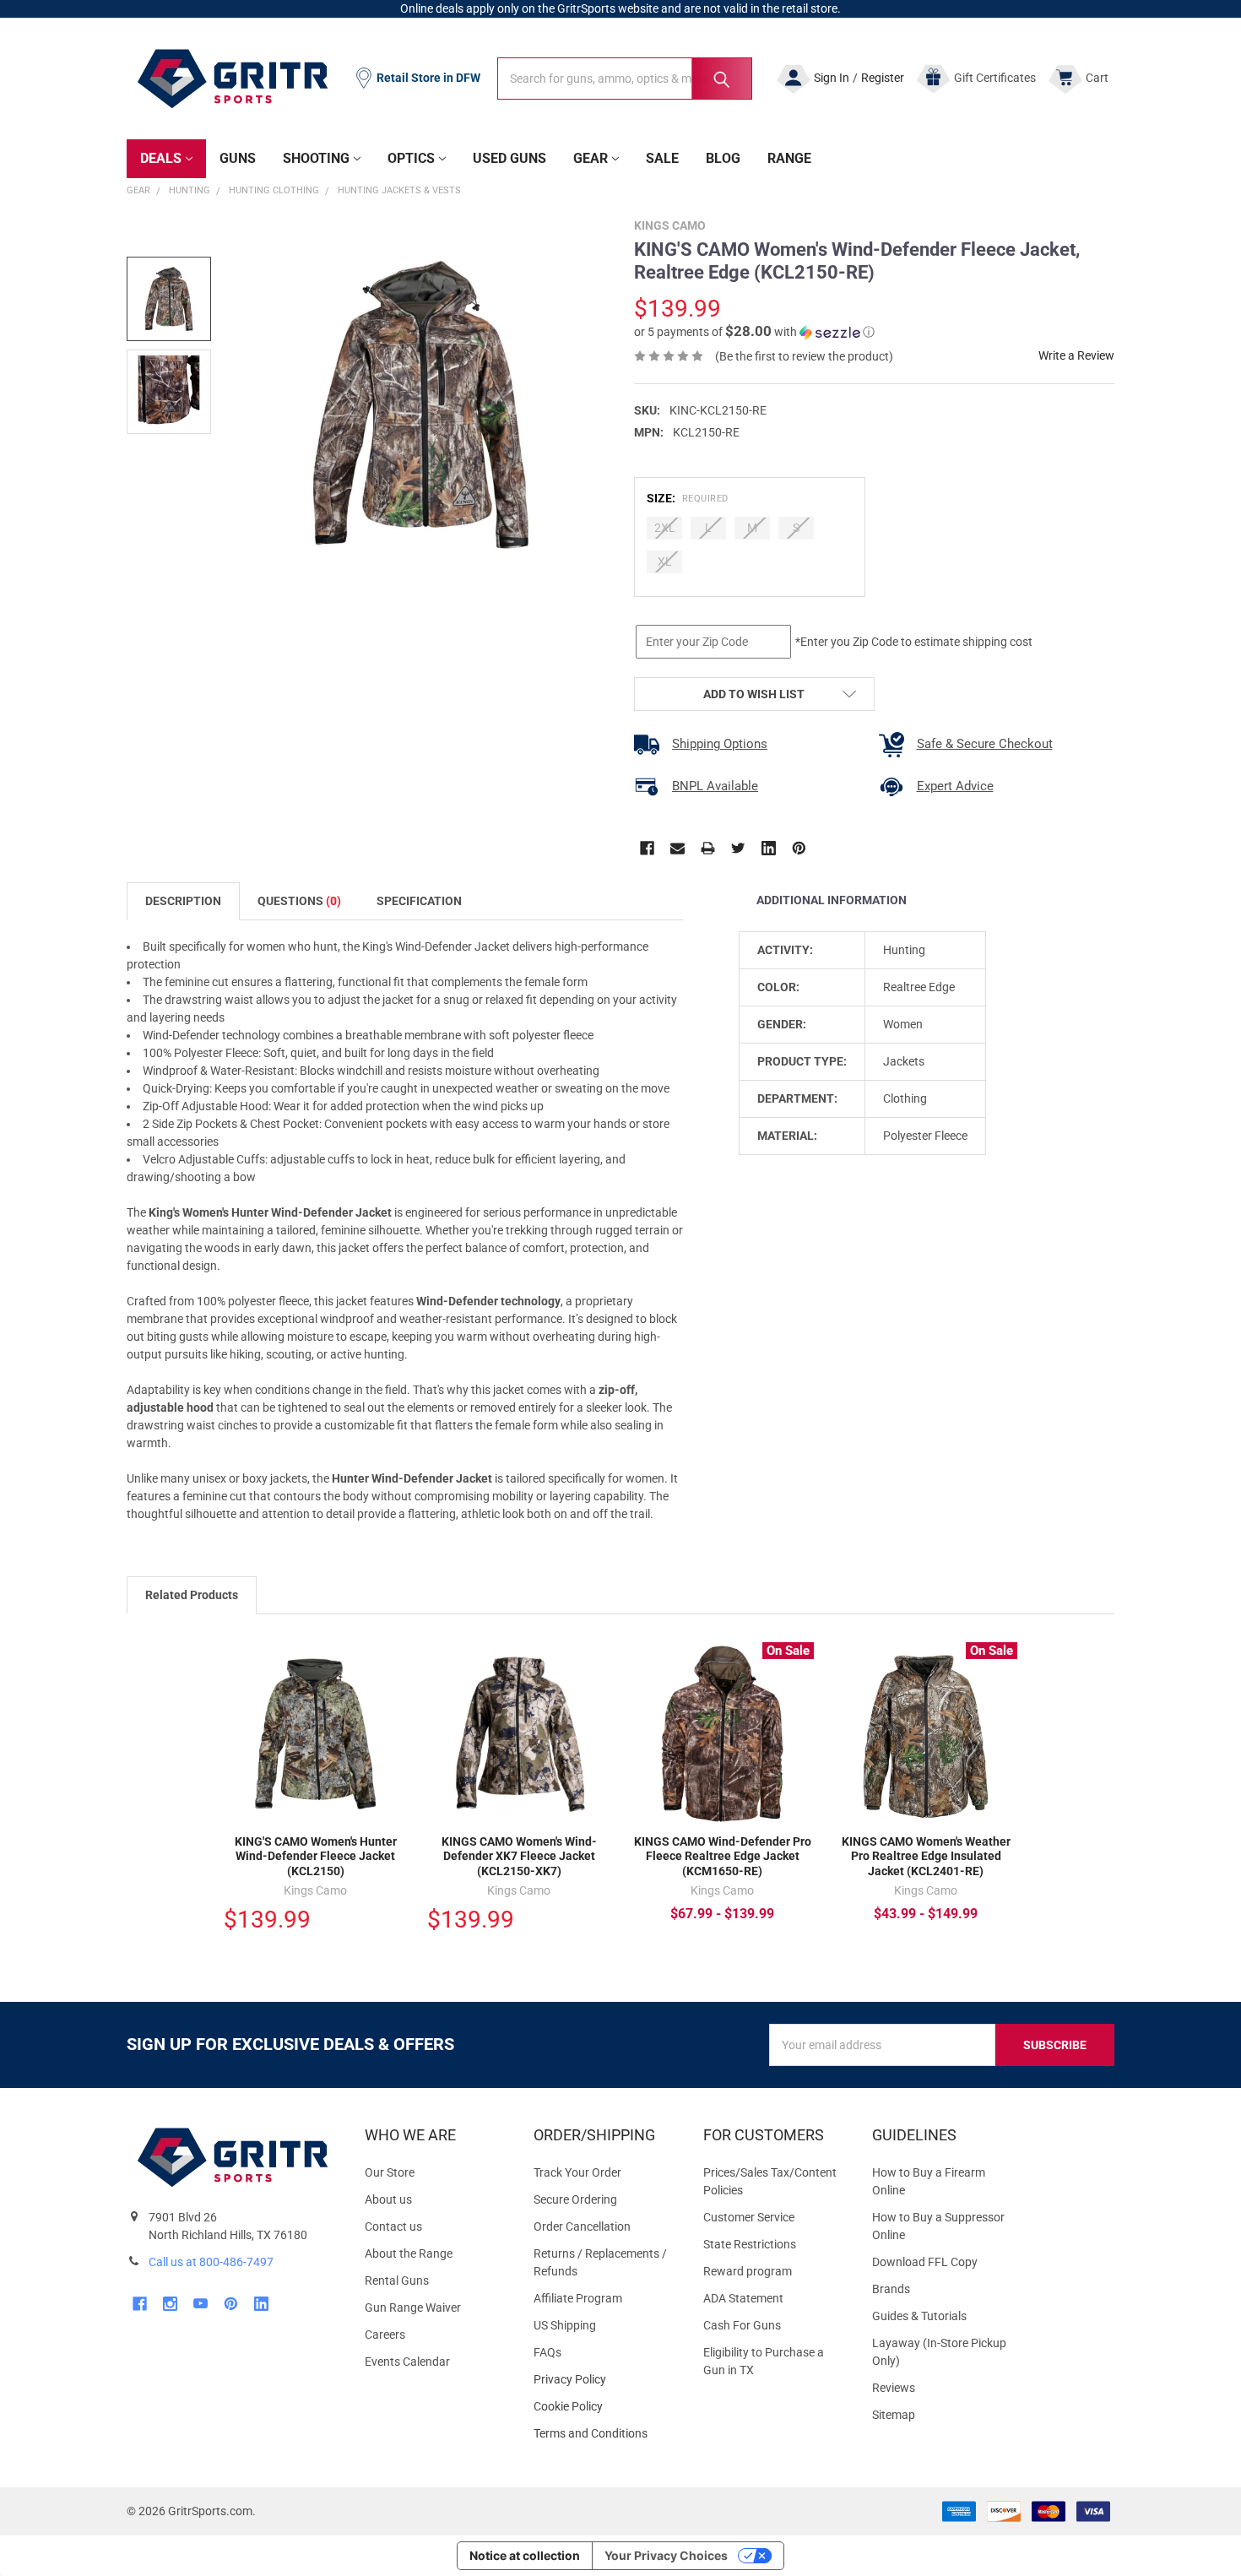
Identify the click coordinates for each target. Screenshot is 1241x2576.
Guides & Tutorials (919, 2316)
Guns (238, 158)
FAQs (547, 2352)
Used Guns (509, 158)
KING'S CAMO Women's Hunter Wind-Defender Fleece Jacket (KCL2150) (316, 1856)
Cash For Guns (742, 2325)
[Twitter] (738, 848)
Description (183, 901)
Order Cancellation (582, 2226)
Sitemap (894, 2415)
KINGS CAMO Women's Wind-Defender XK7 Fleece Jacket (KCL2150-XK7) (519, 1856)
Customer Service (749, 2217)
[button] (754, 332)
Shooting (316, 158)
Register (883, 78)
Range (789, 158)
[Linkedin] (769, 848)
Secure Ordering (575, 2199)
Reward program (748, 2271)
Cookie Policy (604, 2407)
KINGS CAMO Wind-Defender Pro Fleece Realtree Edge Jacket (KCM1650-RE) (723, 1856)
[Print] (708, 848)
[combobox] (625, 79)
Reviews (894, 2388)
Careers (385, 2335)
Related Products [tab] (192, 1595)
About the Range (409, 2253)
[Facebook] (647, 848)
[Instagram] (170, 2304)
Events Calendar (407, 2362)
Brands (891, 2289)
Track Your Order (577, 2172)
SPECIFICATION (419, 901)
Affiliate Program (578, 2298)
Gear (591, 158)
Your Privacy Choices (666, 2555)
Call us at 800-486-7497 (211, 2262)
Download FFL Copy (925, 2262)
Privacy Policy (604, 2380)
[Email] (677, 848)
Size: (688, 498)
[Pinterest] (799, 848)
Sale (662, 158)
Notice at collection (525, 2555)
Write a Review (1076, 355)
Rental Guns (397, 2280)
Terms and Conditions (604, 2434)
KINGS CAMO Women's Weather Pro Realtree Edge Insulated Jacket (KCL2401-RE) (926, 1856)
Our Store (390, 2172)
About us (388, 2199)
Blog (723, 158)
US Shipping (565, 2325)
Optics (411, 158)
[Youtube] (201, 2304)
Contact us (393, 2226)
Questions (299, 901)
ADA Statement (743, 2298)
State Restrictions (750, 2244)
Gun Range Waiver (413, 2308)
